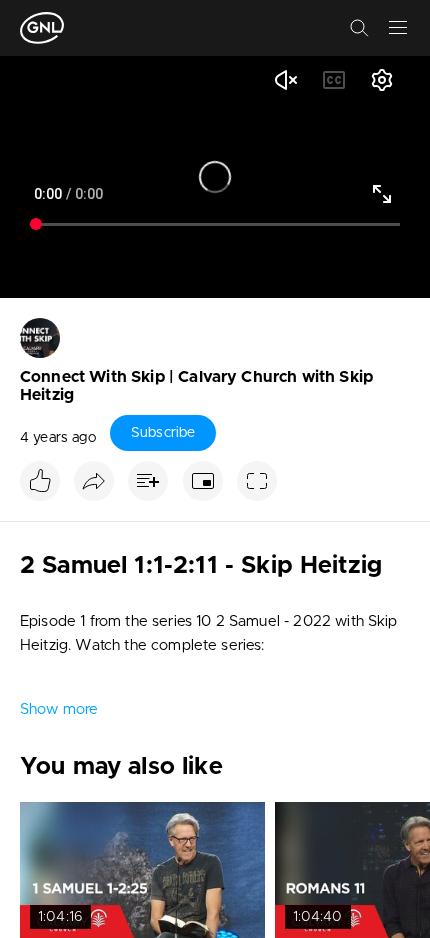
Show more (59, 709)
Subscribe (163, 433)
